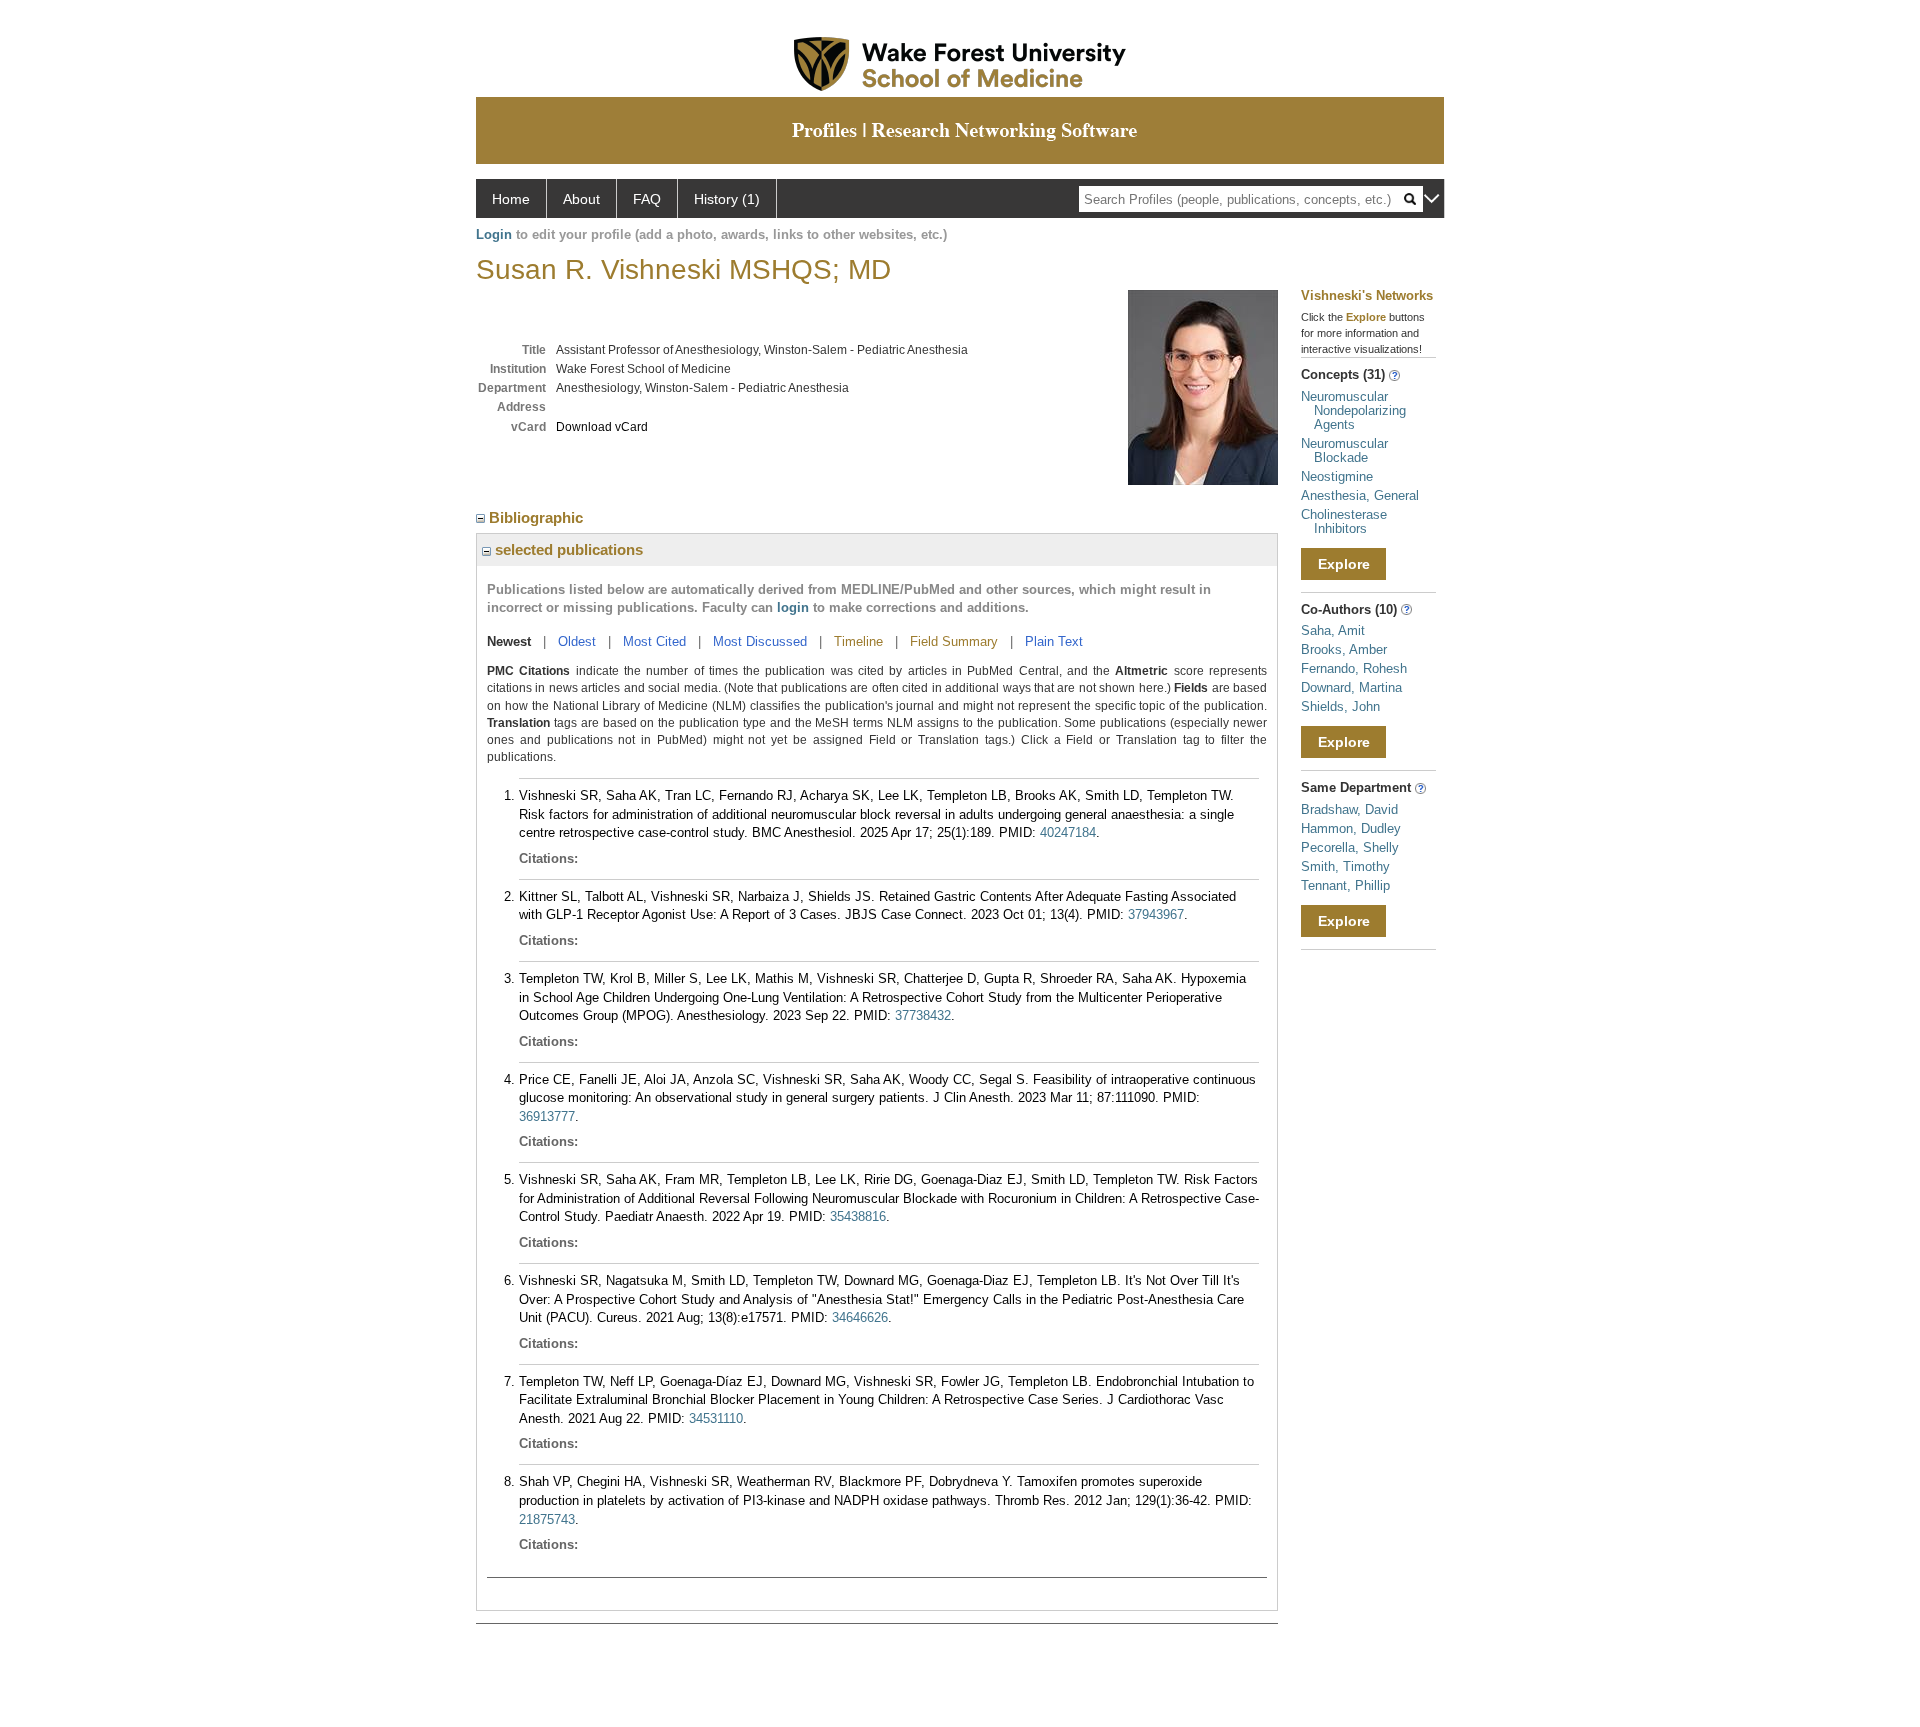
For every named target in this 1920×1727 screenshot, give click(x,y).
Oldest (577, 641)
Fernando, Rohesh (1354, 668)
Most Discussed (760, 641)
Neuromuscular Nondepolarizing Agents (1353, 410)
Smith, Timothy (1345, 866)
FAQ (647, 199)
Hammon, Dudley (1351, 828)
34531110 (716, 1418)
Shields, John (1340, 706)
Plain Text (1054, 641)
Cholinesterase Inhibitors (1344, 521)
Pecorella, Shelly (1350, 847)
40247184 (1068, 832)
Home (511, 199)
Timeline (858, 641)
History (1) (727, 199)
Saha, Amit (1333, 630)
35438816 (858, 1216)
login (793, 607)
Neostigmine (1337, 476)
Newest (509, 641)
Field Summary (954, 641)
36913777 (547, 1116)
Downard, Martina (1351, 687)
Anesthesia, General (1360, 495)
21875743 (547, 1519)
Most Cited (654, 641)
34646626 (860, 1317)
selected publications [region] (567, 549)
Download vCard (602, 427)
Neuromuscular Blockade (1344, 450)
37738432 (923, 1015)
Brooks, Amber (1344, 649)
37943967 (1156, 914)
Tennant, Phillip (1345, 885)
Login (494, 234)
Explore (1344, 564)
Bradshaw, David (1349, 809)
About (581, 199)
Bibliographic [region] (538, 517)
